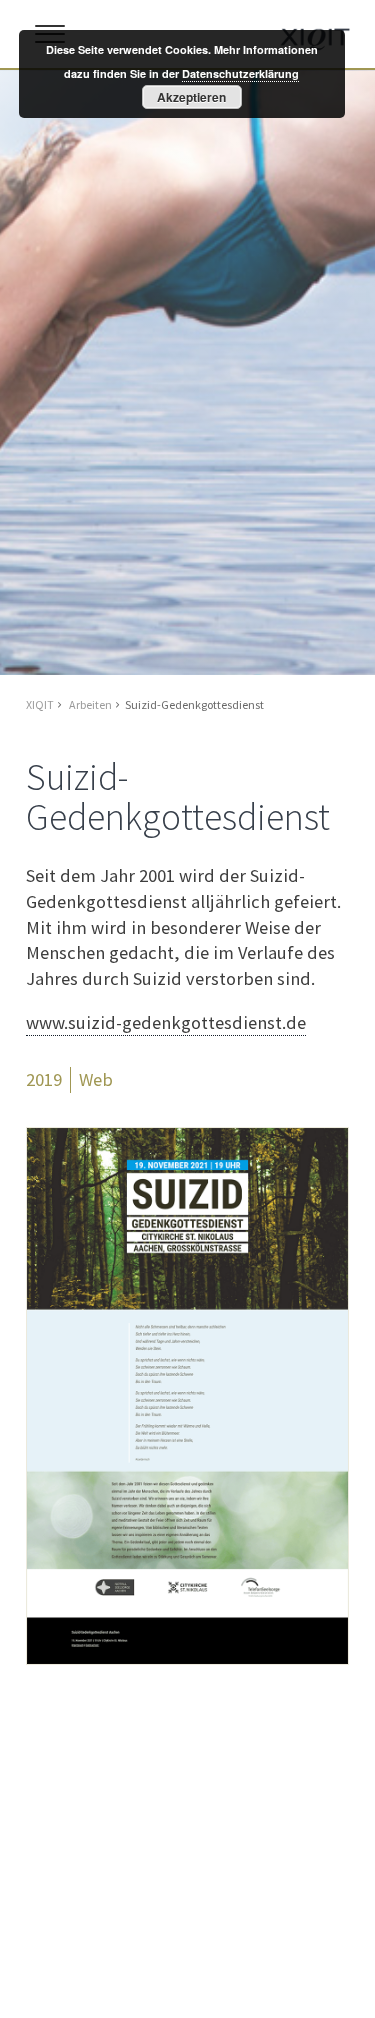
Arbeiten (90, 704)
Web (96, 1079)
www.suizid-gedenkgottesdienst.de (166, 1022)
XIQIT (40, 704)
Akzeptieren (191, 97)
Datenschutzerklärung (240, 73)
